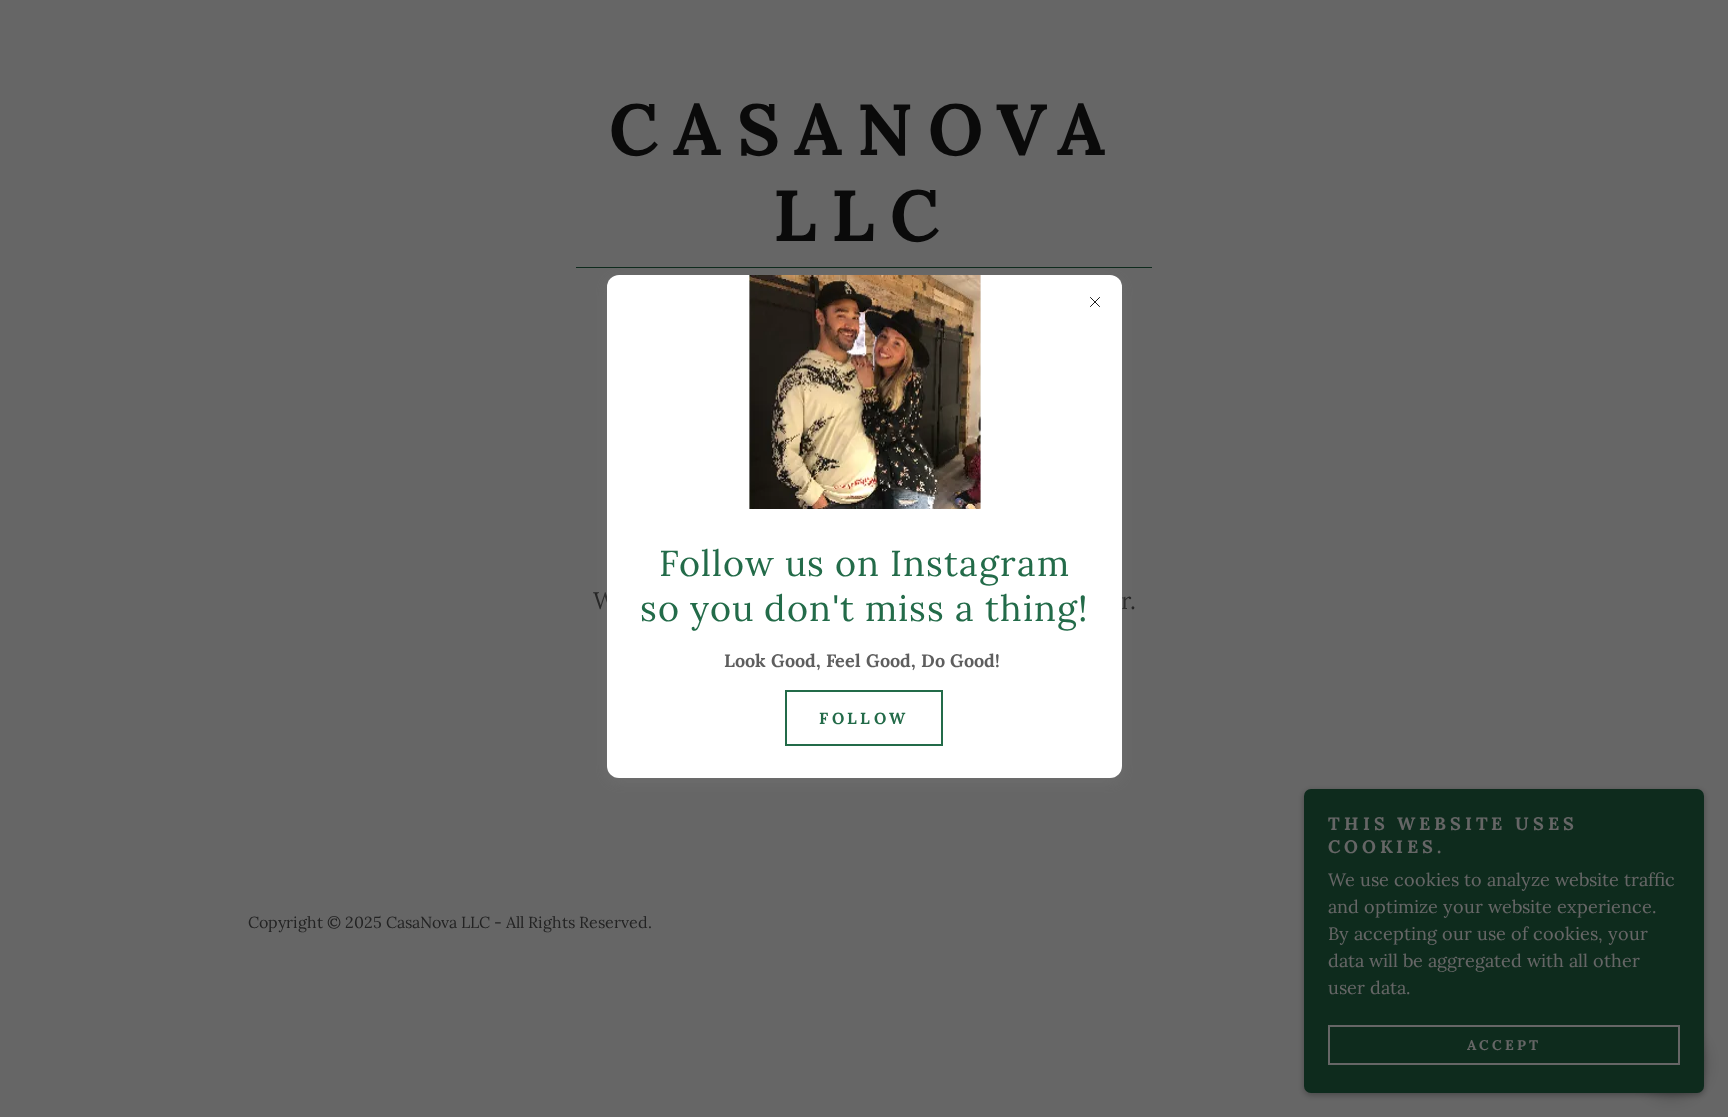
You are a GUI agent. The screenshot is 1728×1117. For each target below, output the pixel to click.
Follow (864, 718)
